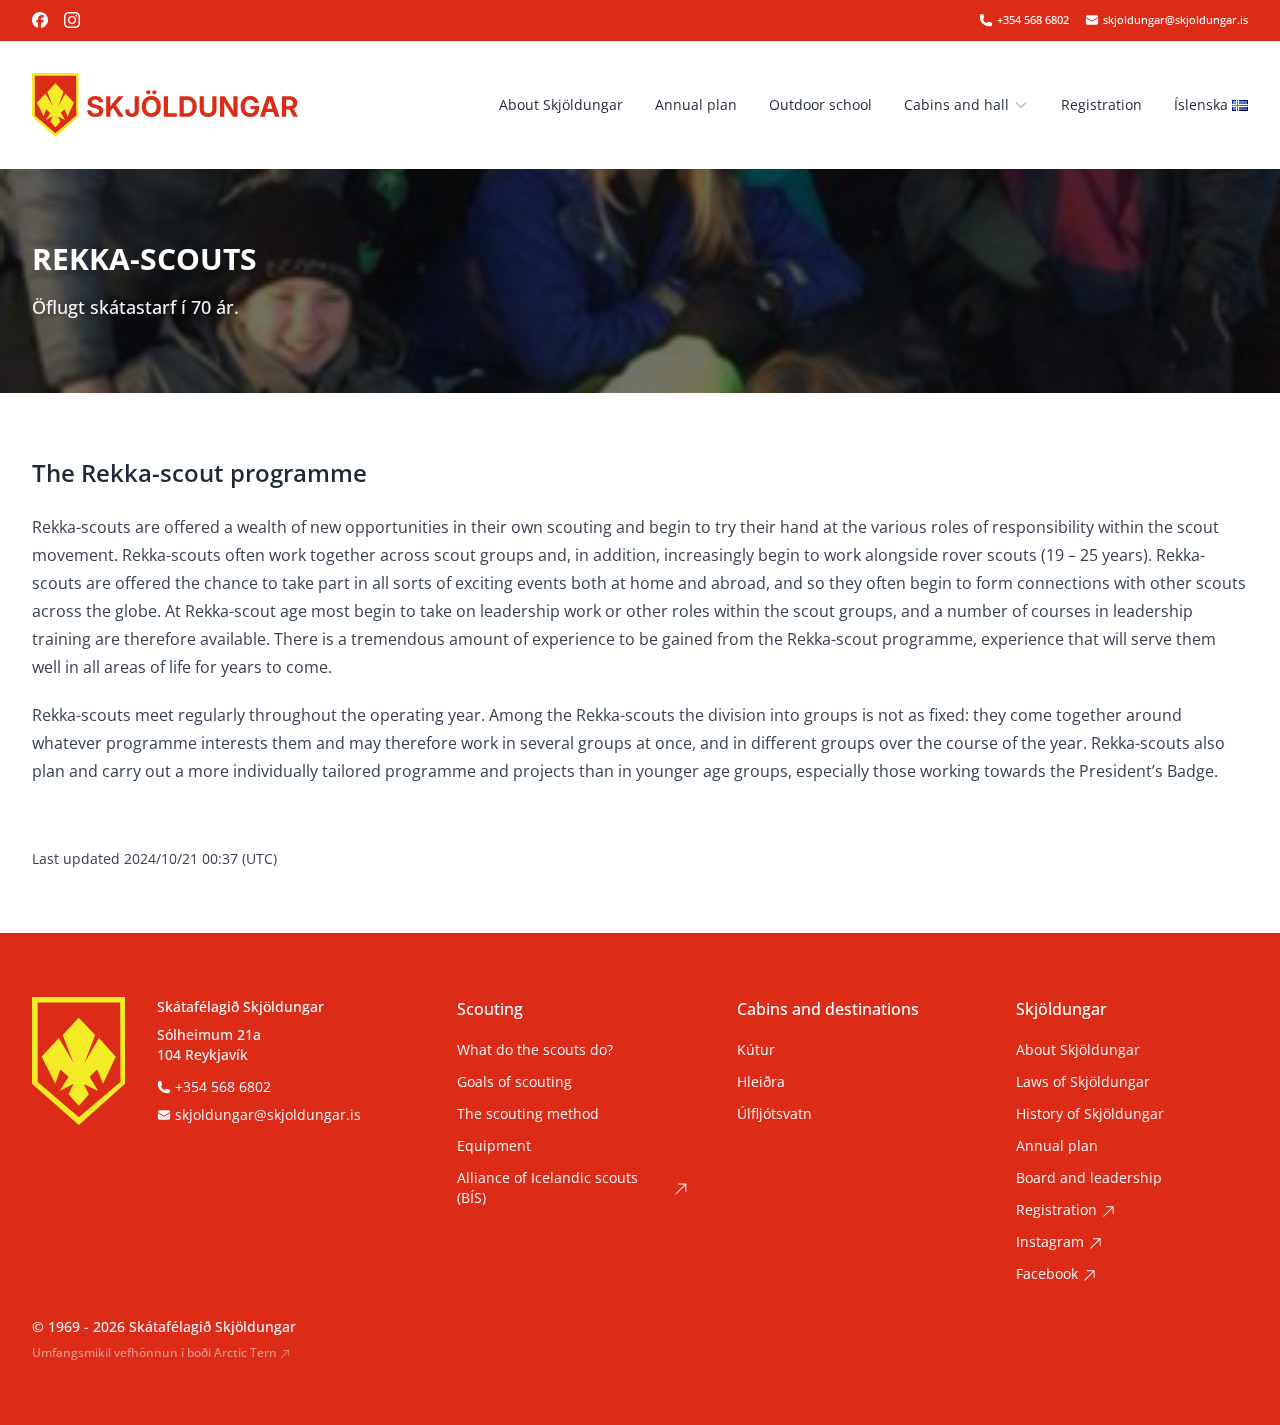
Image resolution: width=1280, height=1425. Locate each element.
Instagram (1050, 1241)
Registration (1101, 104)
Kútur (756, 1049)
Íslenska (1201, 104)
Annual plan (696, 104)
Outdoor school (820, 104)
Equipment (494, 1145)
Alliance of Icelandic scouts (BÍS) (547, 1187)
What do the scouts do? (535, 1049)
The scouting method (528, 1113)
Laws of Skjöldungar (1083, 1081)
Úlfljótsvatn (774, 1113)
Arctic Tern (245, 1353)
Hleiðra (761, 1081)
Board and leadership (1089, 1177)
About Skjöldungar (561, 104)
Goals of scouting (514, 1081)
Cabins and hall (956, 104)
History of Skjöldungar (1090, 1113)
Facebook (1047, 1273)
